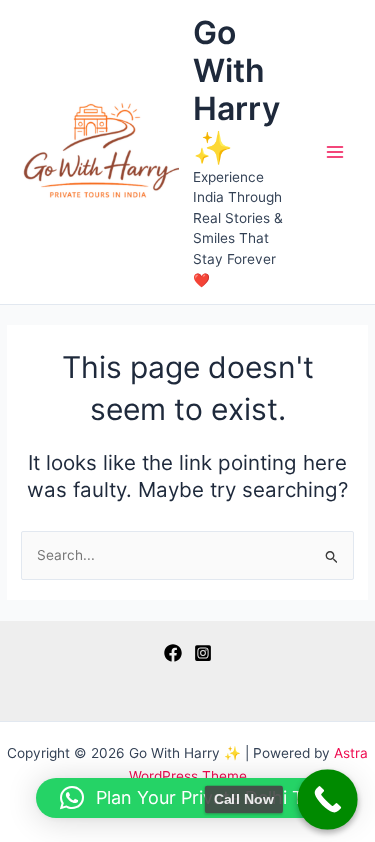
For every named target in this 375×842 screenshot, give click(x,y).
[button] (195, 798)
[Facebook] (173, 653)
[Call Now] (327, 799)
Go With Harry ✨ (236, 90)
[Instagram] (203, 653)
